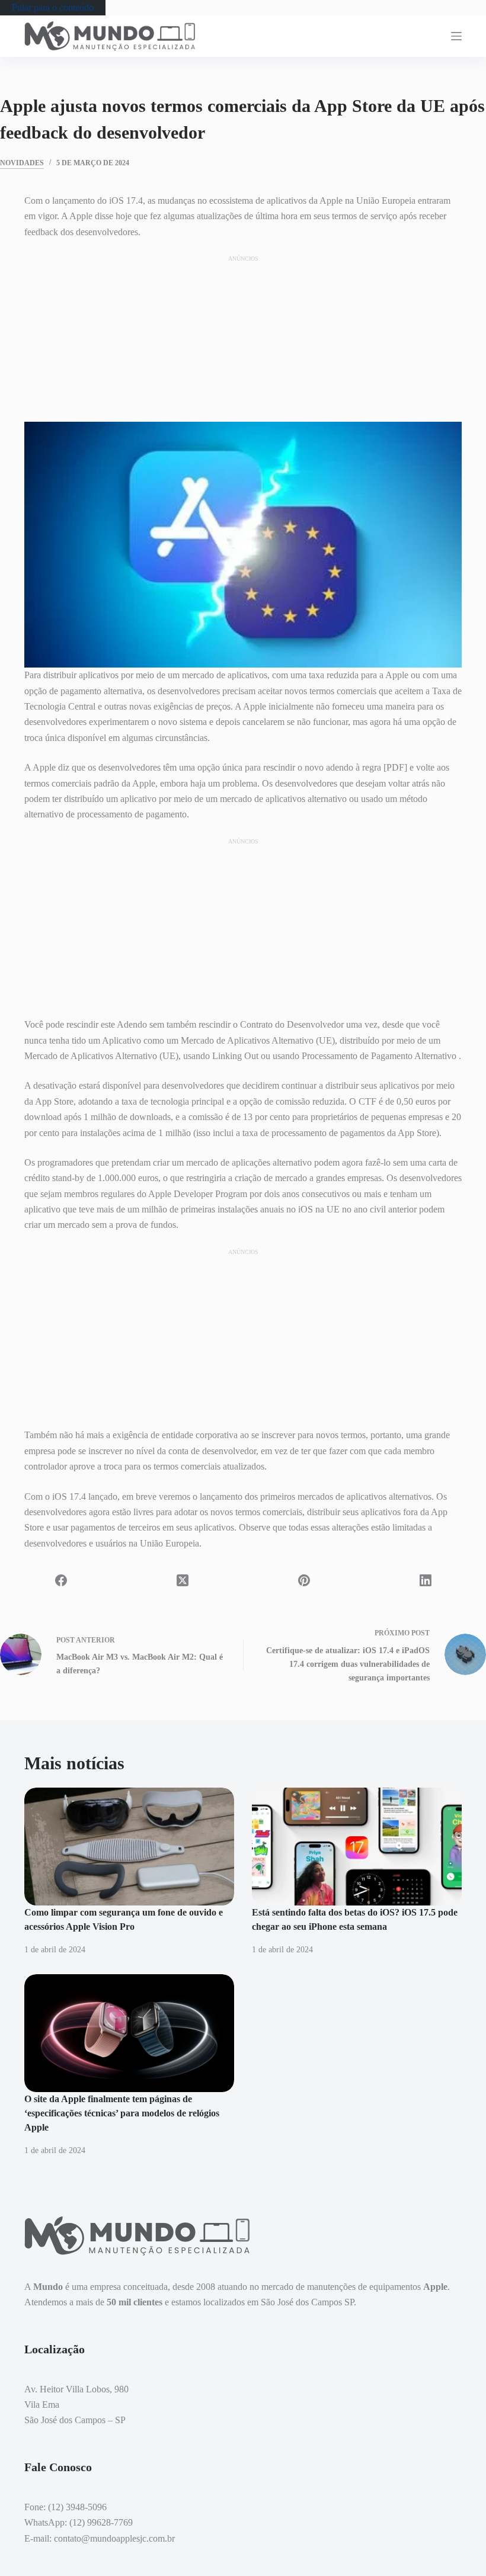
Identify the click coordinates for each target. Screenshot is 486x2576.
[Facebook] (61, 1580)
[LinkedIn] (425, 1580)
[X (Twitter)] (182, 1580)
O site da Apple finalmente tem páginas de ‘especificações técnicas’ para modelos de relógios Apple (122, 2113)
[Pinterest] (304, 1580)
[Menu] (456, 36)
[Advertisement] (243, 338)
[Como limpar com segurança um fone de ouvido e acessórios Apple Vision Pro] (129, 1847)
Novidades (22, 163)
